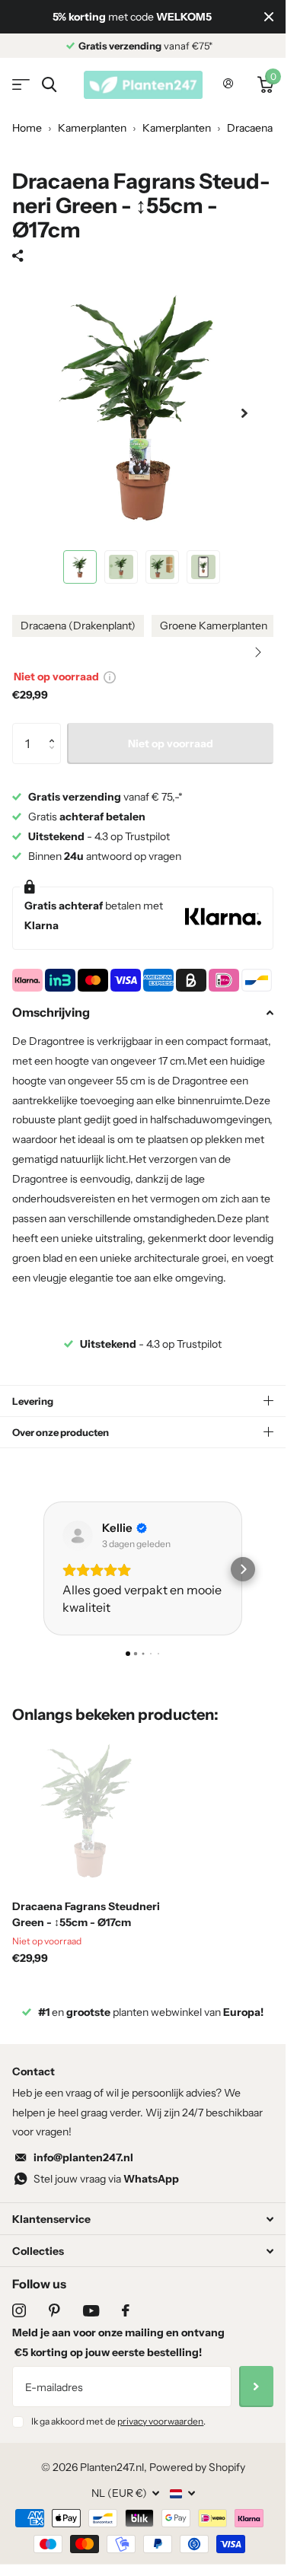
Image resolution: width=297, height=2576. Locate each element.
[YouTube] (91, 2311)
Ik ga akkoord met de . (118, 2421)
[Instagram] (19, 2310)
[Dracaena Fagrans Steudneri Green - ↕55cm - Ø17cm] (90, 1810)
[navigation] (80, 567)
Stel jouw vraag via (106, 2179)
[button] (258, 652)
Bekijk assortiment (21, 85)
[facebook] (126, 2310)
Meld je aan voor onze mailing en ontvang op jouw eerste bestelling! (118, 2342)
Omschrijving (51, 1012)
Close (269, 17)
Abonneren (256, 2387)
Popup (110, 677)
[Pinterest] (54, 2310)
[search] (49, 85)
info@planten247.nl (83, 2157)
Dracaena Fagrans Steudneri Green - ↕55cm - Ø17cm (86, 1914)
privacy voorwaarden (160, 2421)
